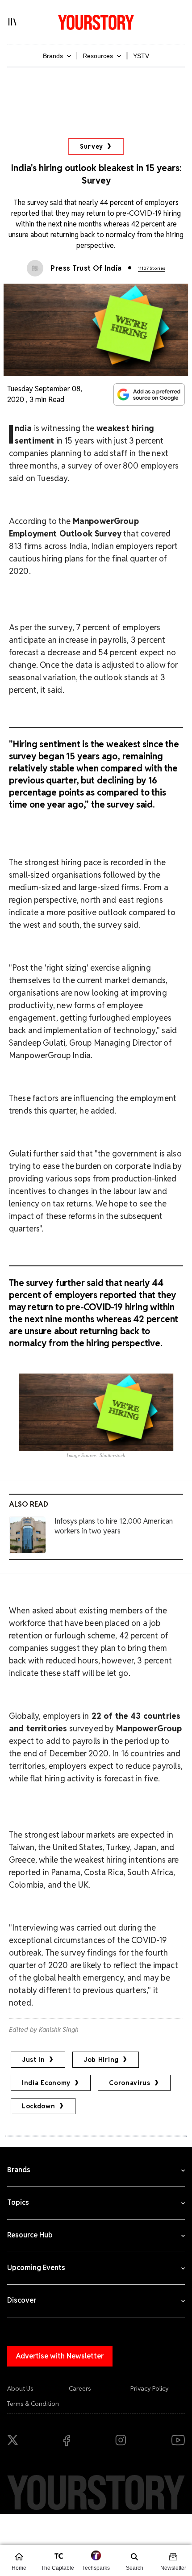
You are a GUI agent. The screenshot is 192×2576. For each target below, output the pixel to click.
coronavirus (130, 2083)
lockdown (39, 2106)
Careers (80, 2388)
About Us (20, 2388)
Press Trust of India (86, 268)
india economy (46, 2083)
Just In (33, 2060)
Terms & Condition (33, 2404)
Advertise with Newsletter (60, 2356)
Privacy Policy (150, 2388)
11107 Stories (152, 268)
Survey (92, 147)
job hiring (101, 2060)
